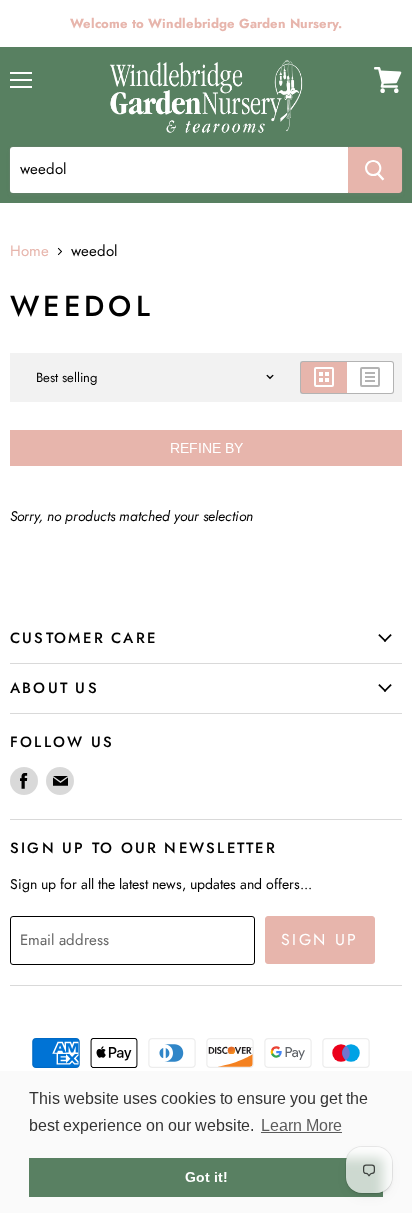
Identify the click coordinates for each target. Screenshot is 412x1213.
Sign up (320, 939)
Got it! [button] (206, 1177)
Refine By (206, 448)
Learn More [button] (301, 1125)
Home (29, 251)
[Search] (375, 170)
